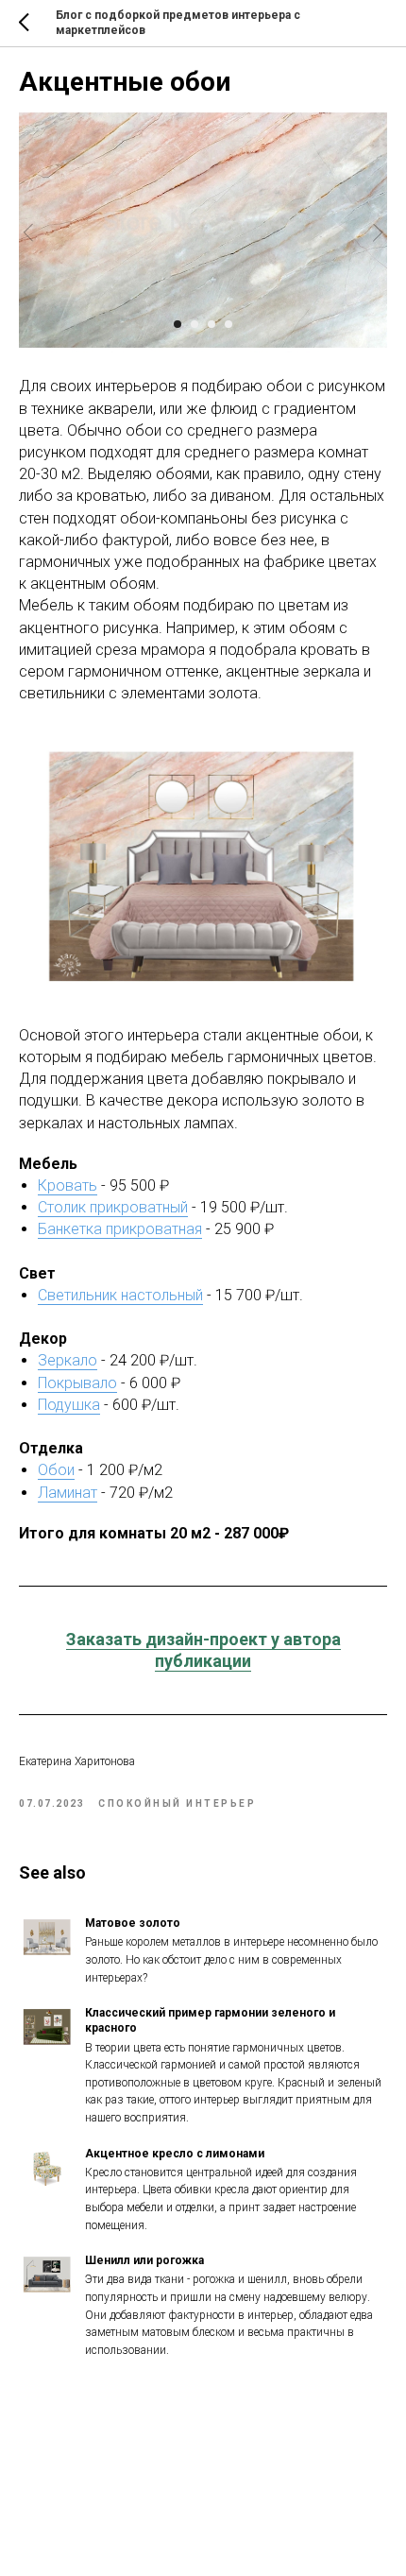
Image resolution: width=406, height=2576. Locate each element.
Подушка (69, 1405)
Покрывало (77, 1383)
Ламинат (68, 1493)
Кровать (68, 1185)
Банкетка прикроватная (120, 1229)
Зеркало (68, 1360)
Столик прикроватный (113, 1207)
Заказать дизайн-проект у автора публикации (203, 1650)
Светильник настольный (120, 1295)
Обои (56, 1470)
